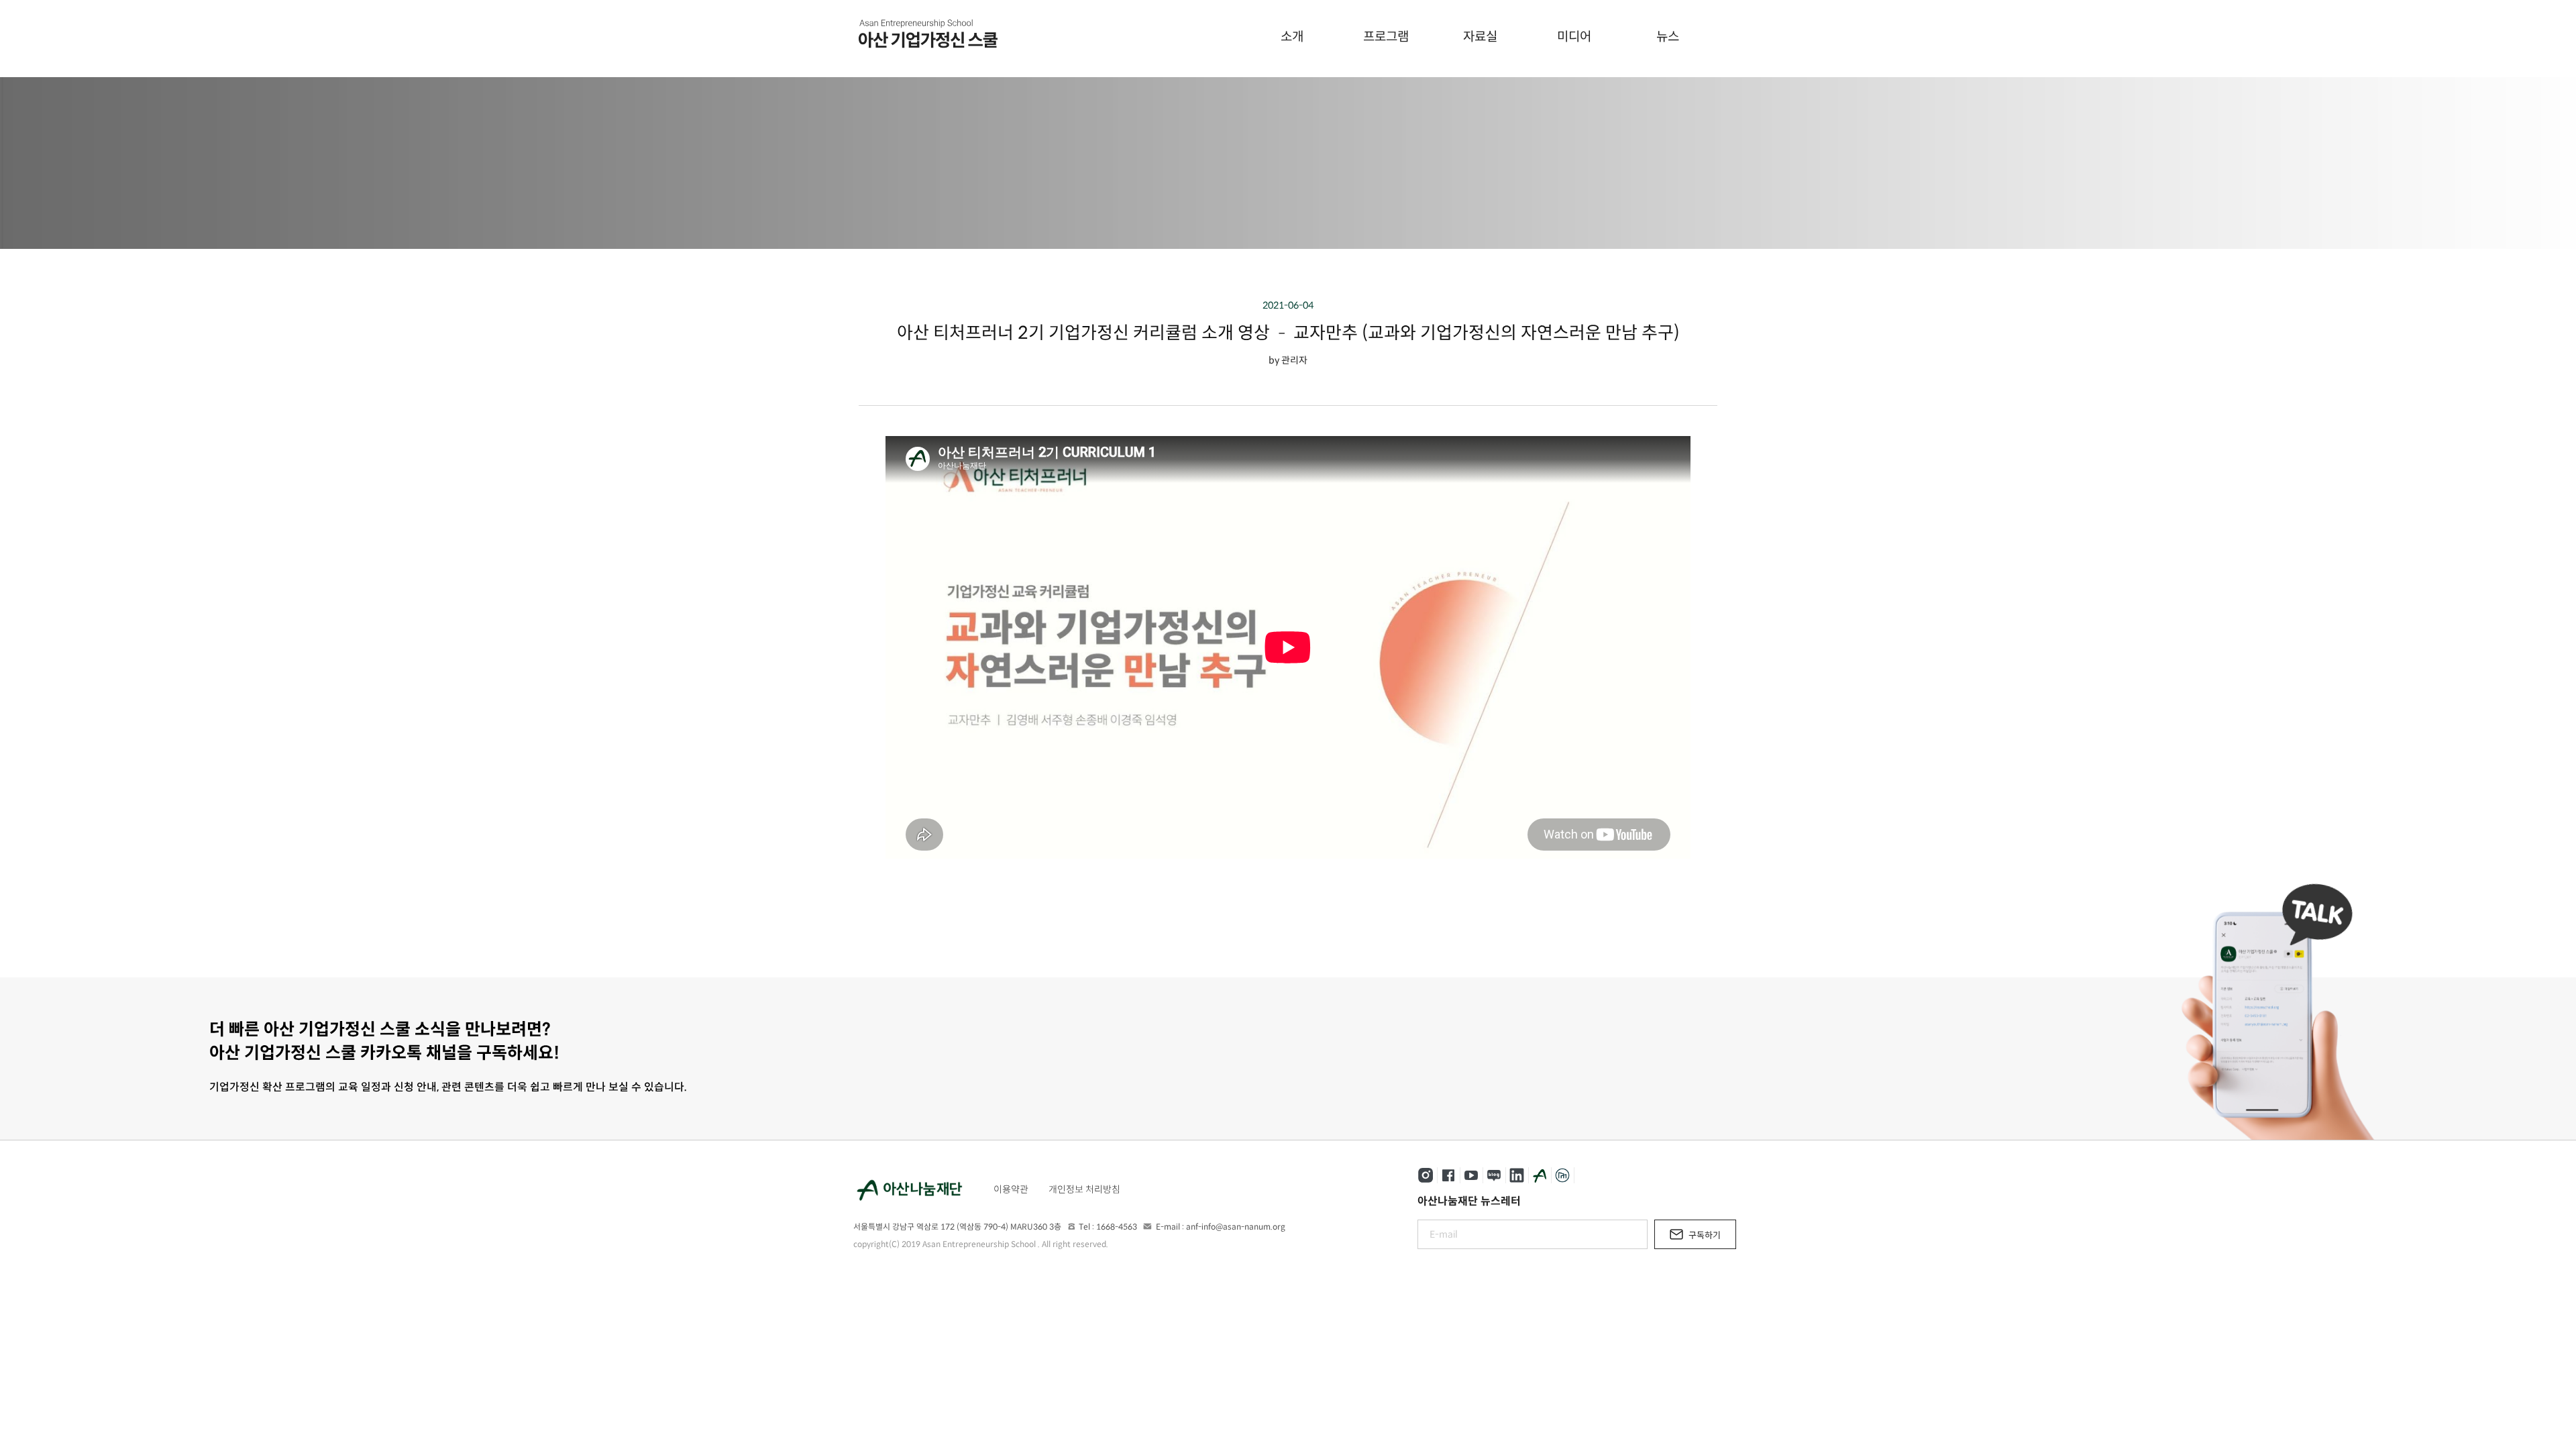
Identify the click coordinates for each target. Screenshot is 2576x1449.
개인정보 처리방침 (1084, 1189)
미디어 (1574, 37)
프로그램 (1386, 37)
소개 (1292, 37)
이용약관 (1011, 1189)
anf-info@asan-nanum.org (1236, 1227)
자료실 (1480, 37)
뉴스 (1668, 37)
